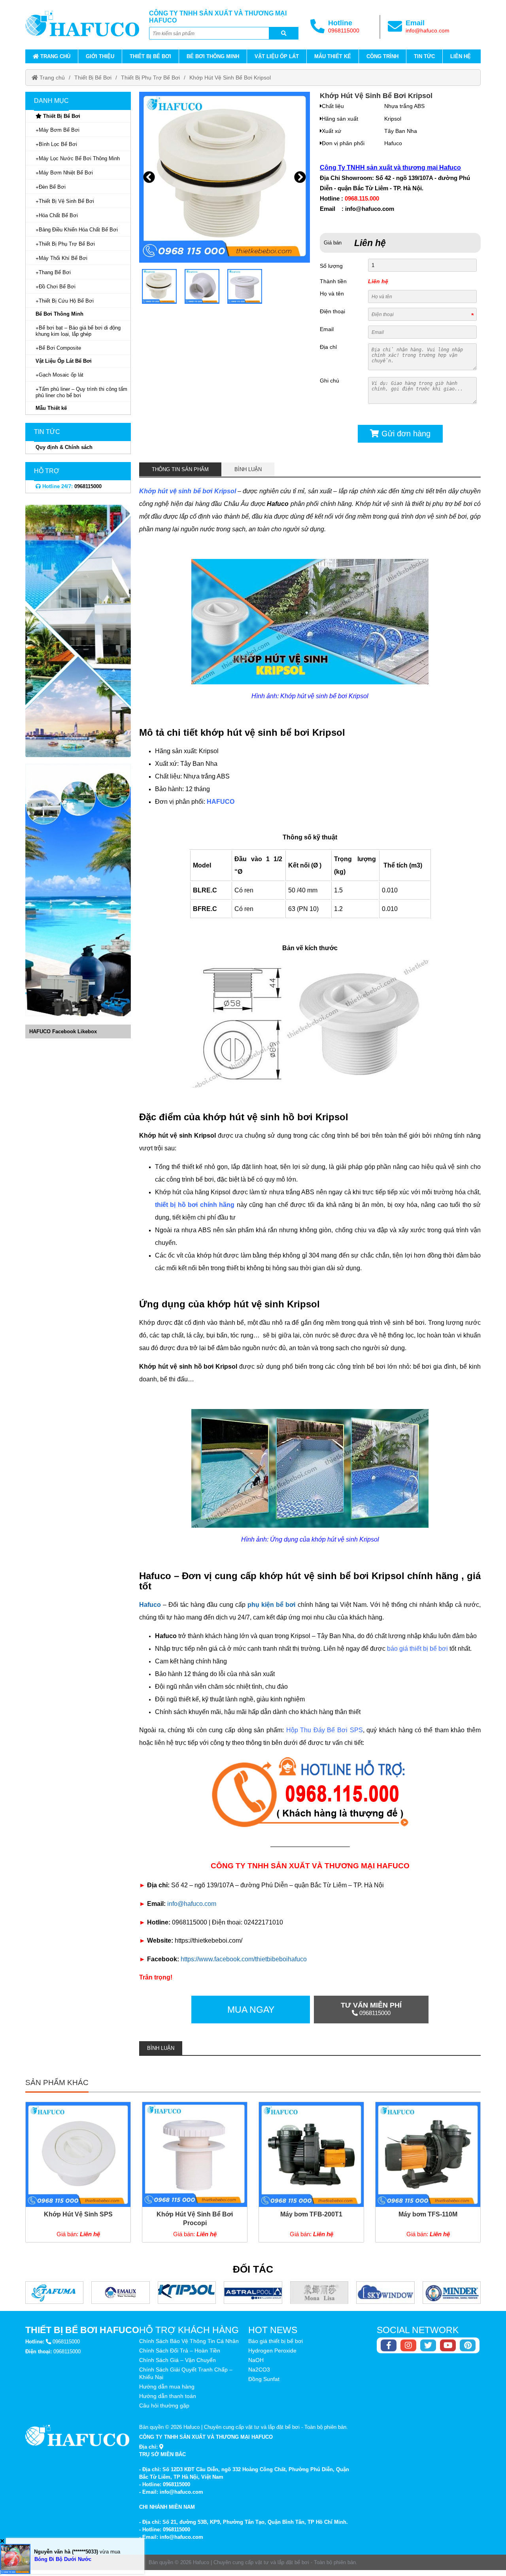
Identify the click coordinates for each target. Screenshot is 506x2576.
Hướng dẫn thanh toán (168, 2396)
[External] (310, 1795)
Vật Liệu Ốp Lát (277, 56)
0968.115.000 (362, 198)
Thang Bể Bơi (55, 272)
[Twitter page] (428, 2345)
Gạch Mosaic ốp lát (61, 375)
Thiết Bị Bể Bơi (150, 56)
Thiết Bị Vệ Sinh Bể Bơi (66, 201)
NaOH (256, 2360)
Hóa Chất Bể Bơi (58, 215)
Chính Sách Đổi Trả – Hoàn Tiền (180, 2351)
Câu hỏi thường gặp (164, 2406)
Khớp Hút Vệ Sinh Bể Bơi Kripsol (230, 78)
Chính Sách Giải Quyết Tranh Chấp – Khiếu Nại (186, 2373)
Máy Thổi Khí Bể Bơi (63, 258)
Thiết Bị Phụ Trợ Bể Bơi (150, 78)
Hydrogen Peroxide (272, 2351)
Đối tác (253, 2269)
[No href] (78, 631)
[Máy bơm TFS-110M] (428, 2172)
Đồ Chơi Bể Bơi (57, 287)
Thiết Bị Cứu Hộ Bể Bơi (66, 301)
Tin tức (424, 56)
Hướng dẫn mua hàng (167, 2387)
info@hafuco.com (428, 30)
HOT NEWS (273, 2330)
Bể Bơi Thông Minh (213, 56)
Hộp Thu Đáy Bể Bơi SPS (325, 1730)
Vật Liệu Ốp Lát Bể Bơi (64, 361)
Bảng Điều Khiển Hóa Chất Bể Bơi (78, 230)
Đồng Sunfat (264, 2379)
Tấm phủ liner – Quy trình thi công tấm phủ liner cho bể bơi (81, 392)
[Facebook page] (389, 2345)
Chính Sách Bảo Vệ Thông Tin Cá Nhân (189, 2341)
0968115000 (344, 30)
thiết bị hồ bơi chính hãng (195, 1205)
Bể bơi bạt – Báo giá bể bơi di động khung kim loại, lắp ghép (78, 331)
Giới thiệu (100, 56)
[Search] (284, 33)
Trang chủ (55, 56)
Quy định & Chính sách (64, 447)
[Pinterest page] (468, 2345)
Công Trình (382, 56)
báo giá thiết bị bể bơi (417, 1649)
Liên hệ (461, 56)
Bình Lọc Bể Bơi (58, 144)
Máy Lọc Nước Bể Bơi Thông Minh (79, 158)
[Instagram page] (408, 2345)
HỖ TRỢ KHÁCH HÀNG (189, 2330)
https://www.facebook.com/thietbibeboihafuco (244, 1959)
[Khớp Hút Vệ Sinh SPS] (78, 2172)
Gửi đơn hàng (405, 434)
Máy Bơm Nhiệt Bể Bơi (66, 173)
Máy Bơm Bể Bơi (59, 130)
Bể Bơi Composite (60, 348)
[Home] (82, 23)
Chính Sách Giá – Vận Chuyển (177, 2360)
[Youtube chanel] (448, 2345)
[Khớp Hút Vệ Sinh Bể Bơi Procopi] (195, 2172)
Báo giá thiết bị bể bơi (276, 2341)
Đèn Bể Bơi (52, 187)
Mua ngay (251, 2010)
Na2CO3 (259, 2370)
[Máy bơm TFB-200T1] (311, 2172)
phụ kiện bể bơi (271, 1605)
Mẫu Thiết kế (333, 56)
